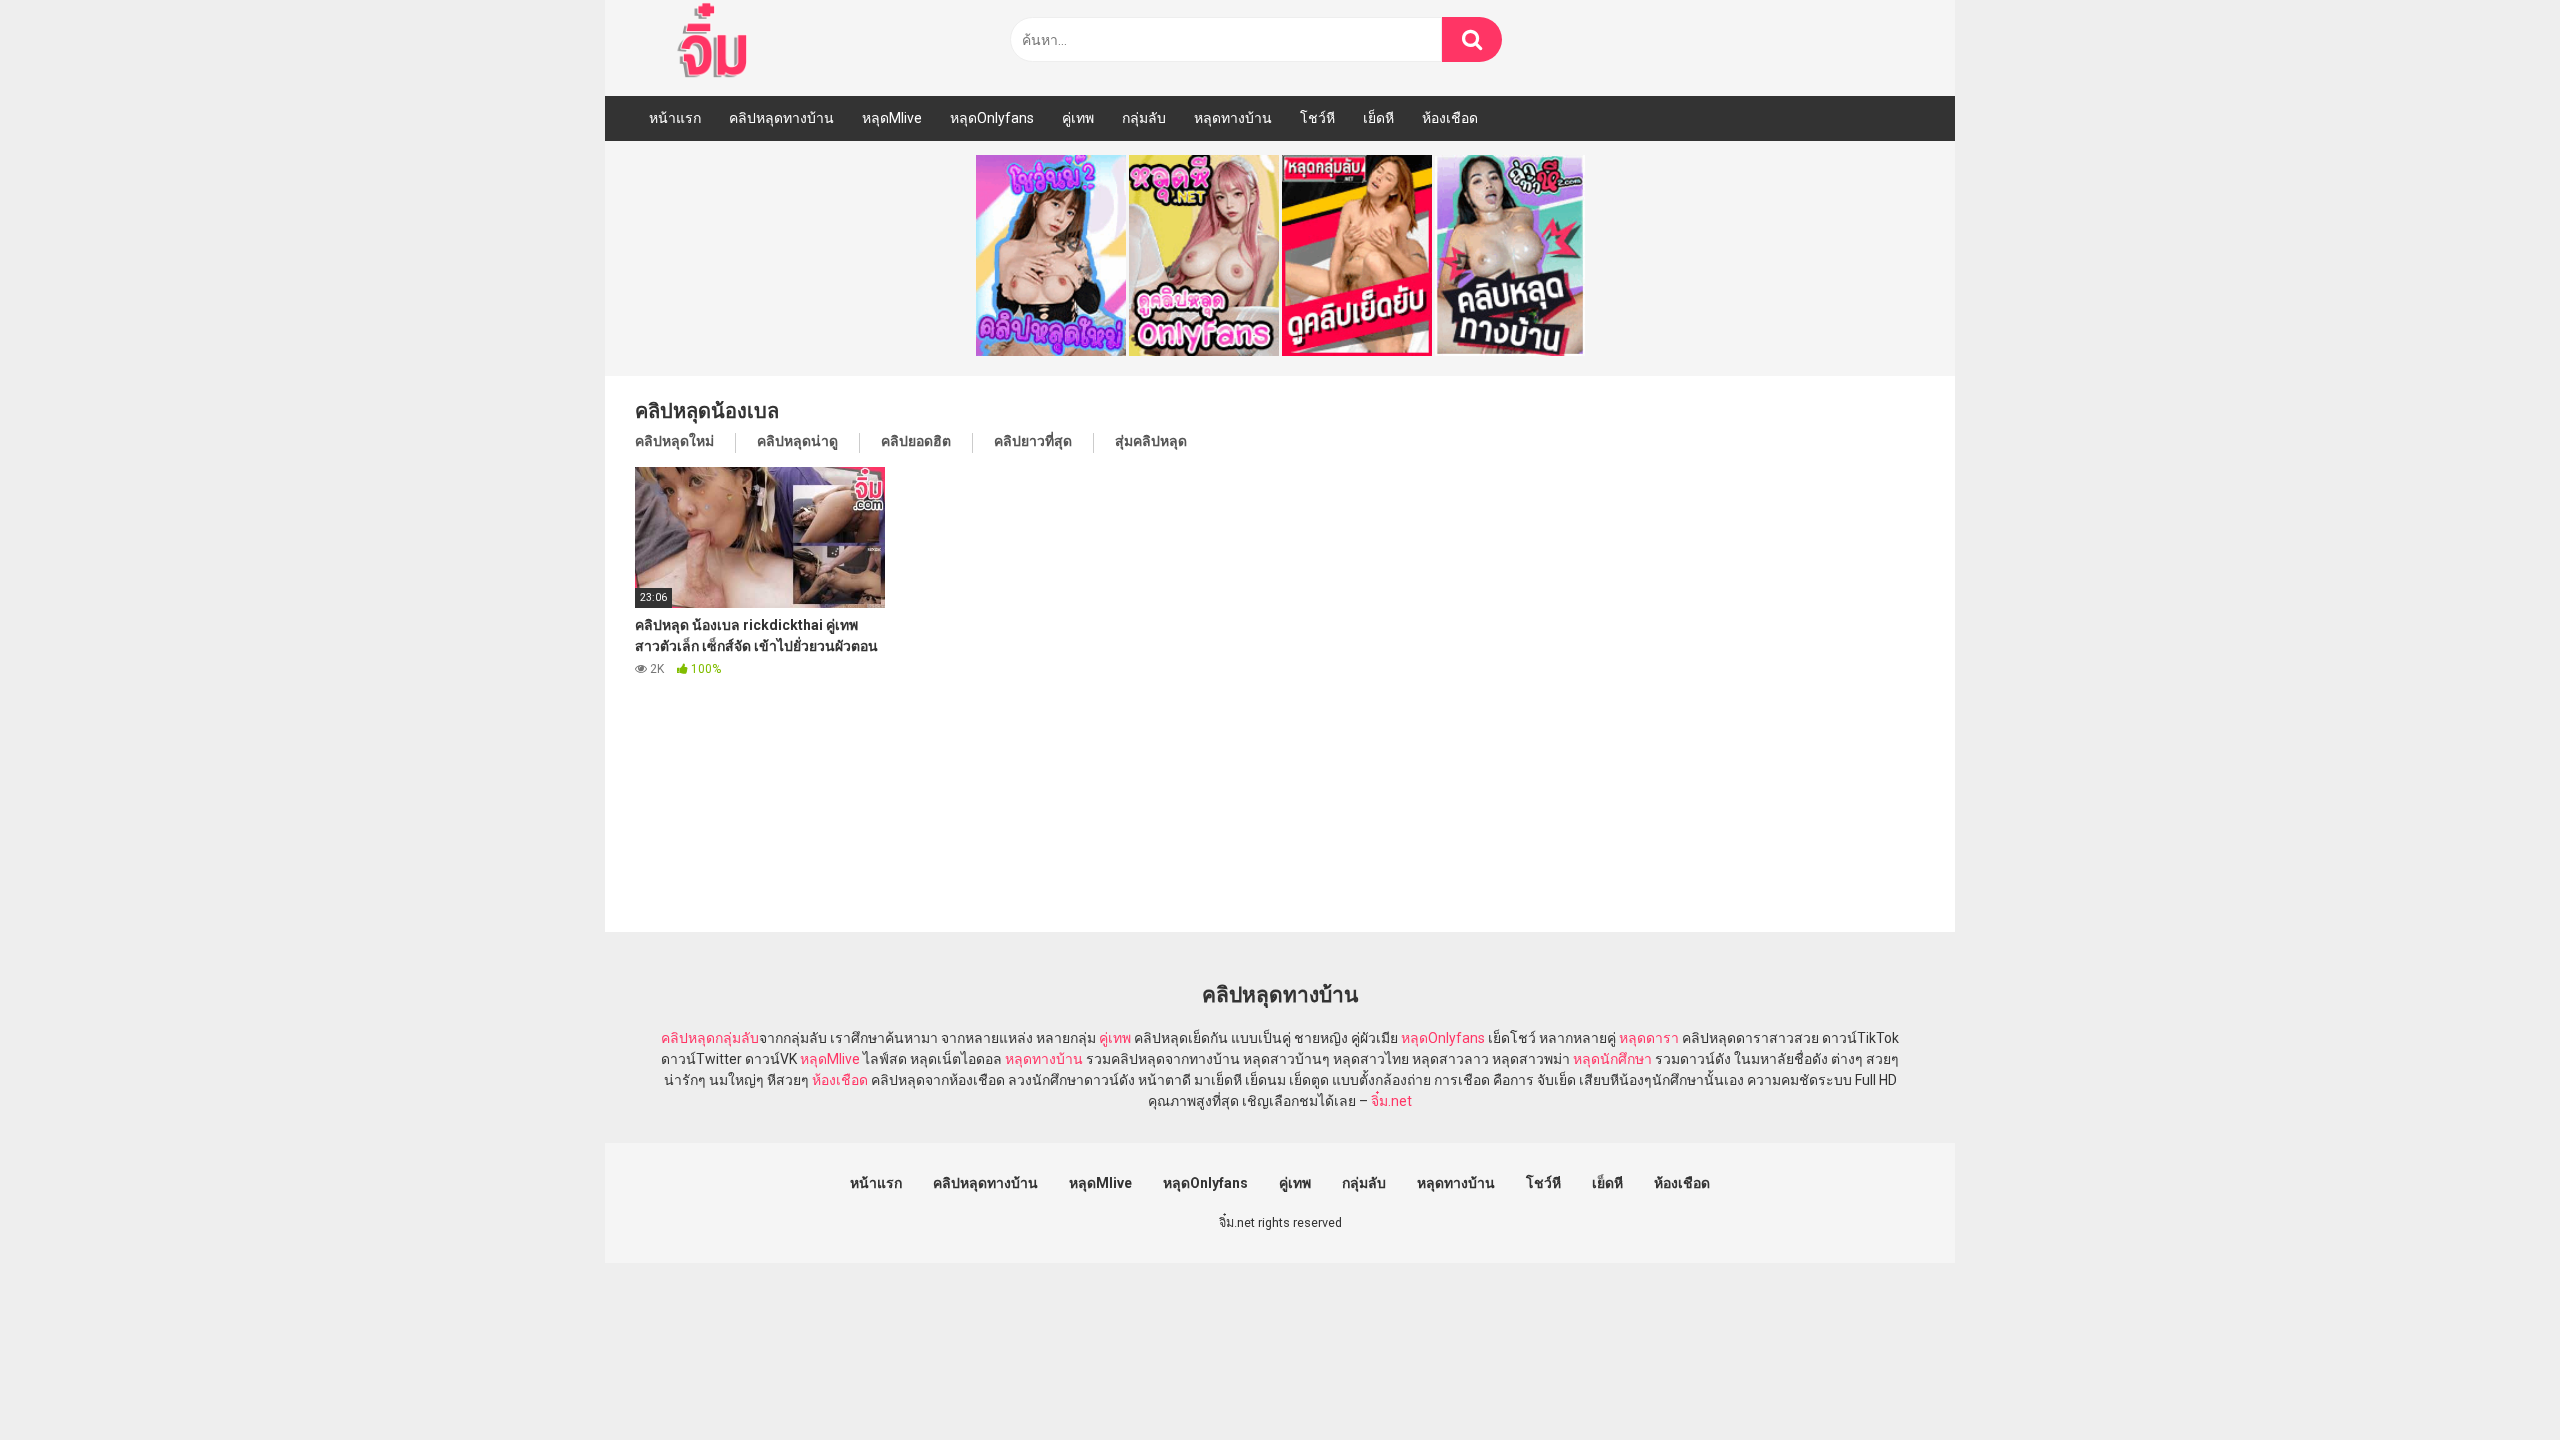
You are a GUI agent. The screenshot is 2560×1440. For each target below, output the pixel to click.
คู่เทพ (1078, 118)
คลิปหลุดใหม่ (674, 441)
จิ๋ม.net (1391, 1101)
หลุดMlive (892, 118)
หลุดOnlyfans (992, 118)
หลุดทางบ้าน (1233, 118)
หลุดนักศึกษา (1612, 1059)
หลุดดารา (1649, 1038)
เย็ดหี (1378, 118)
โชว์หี (1317, 118)
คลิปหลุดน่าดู (797, 441)
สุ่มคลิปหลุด (1151, 441)
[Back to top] (2493, 1379)
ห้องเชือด (1450, 118)
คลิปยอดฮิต (916, 441)
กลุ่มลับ (1144, 118)
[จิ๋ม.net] (715, 43)
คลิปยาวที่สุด (1033, 441)
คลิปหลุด (688, 1038)
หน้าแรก (675, 118)
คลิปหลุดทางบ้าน (781, 118)
